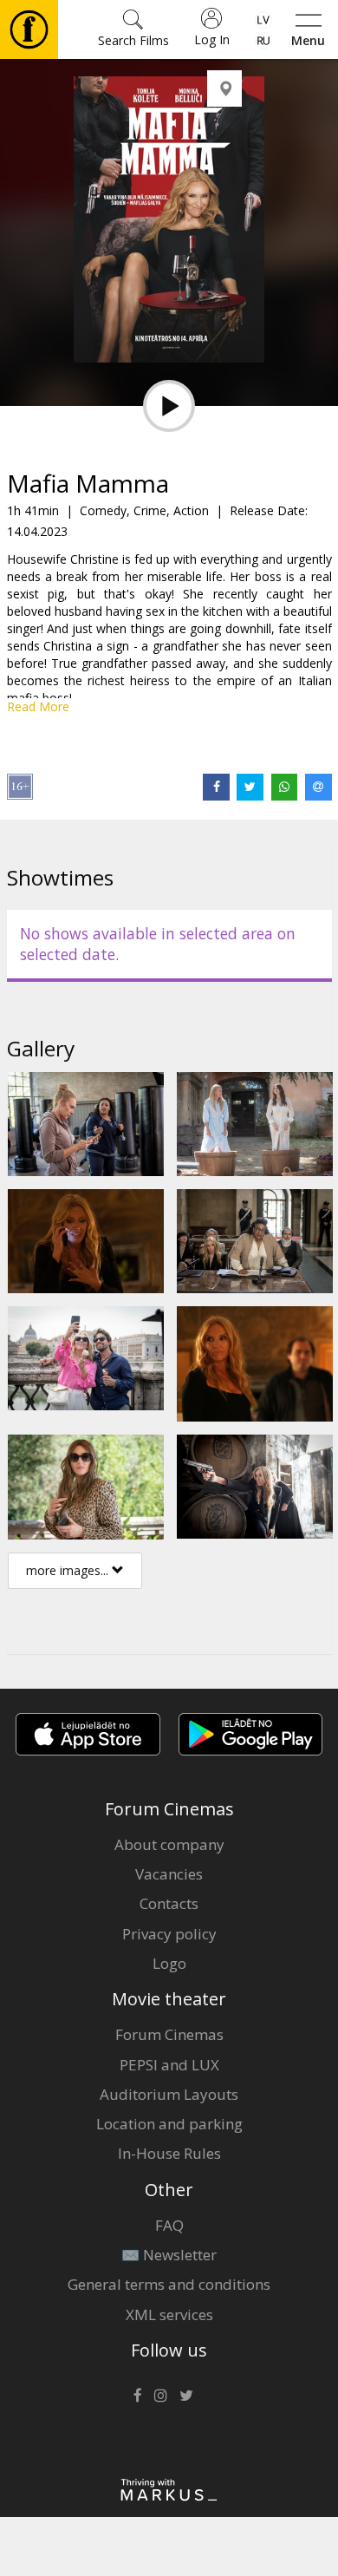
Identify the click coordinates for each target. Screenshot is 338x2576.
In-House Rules (169, 2153)
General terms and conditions (169, 2284)
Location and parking (169, 2124)
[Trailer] (169, 406)
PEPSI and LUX (169, 2065)
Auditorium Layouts (169, 2094)
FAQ (169, 2225)
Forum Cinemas (169, 2034)
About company (169, 1844)
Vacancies (169, 1874)
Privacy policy (169, 1934)
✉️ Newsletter (169, 2255)
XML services (169, 2314)
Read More (38, 706)
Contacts (169, 1903)
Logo (169, 1963)
